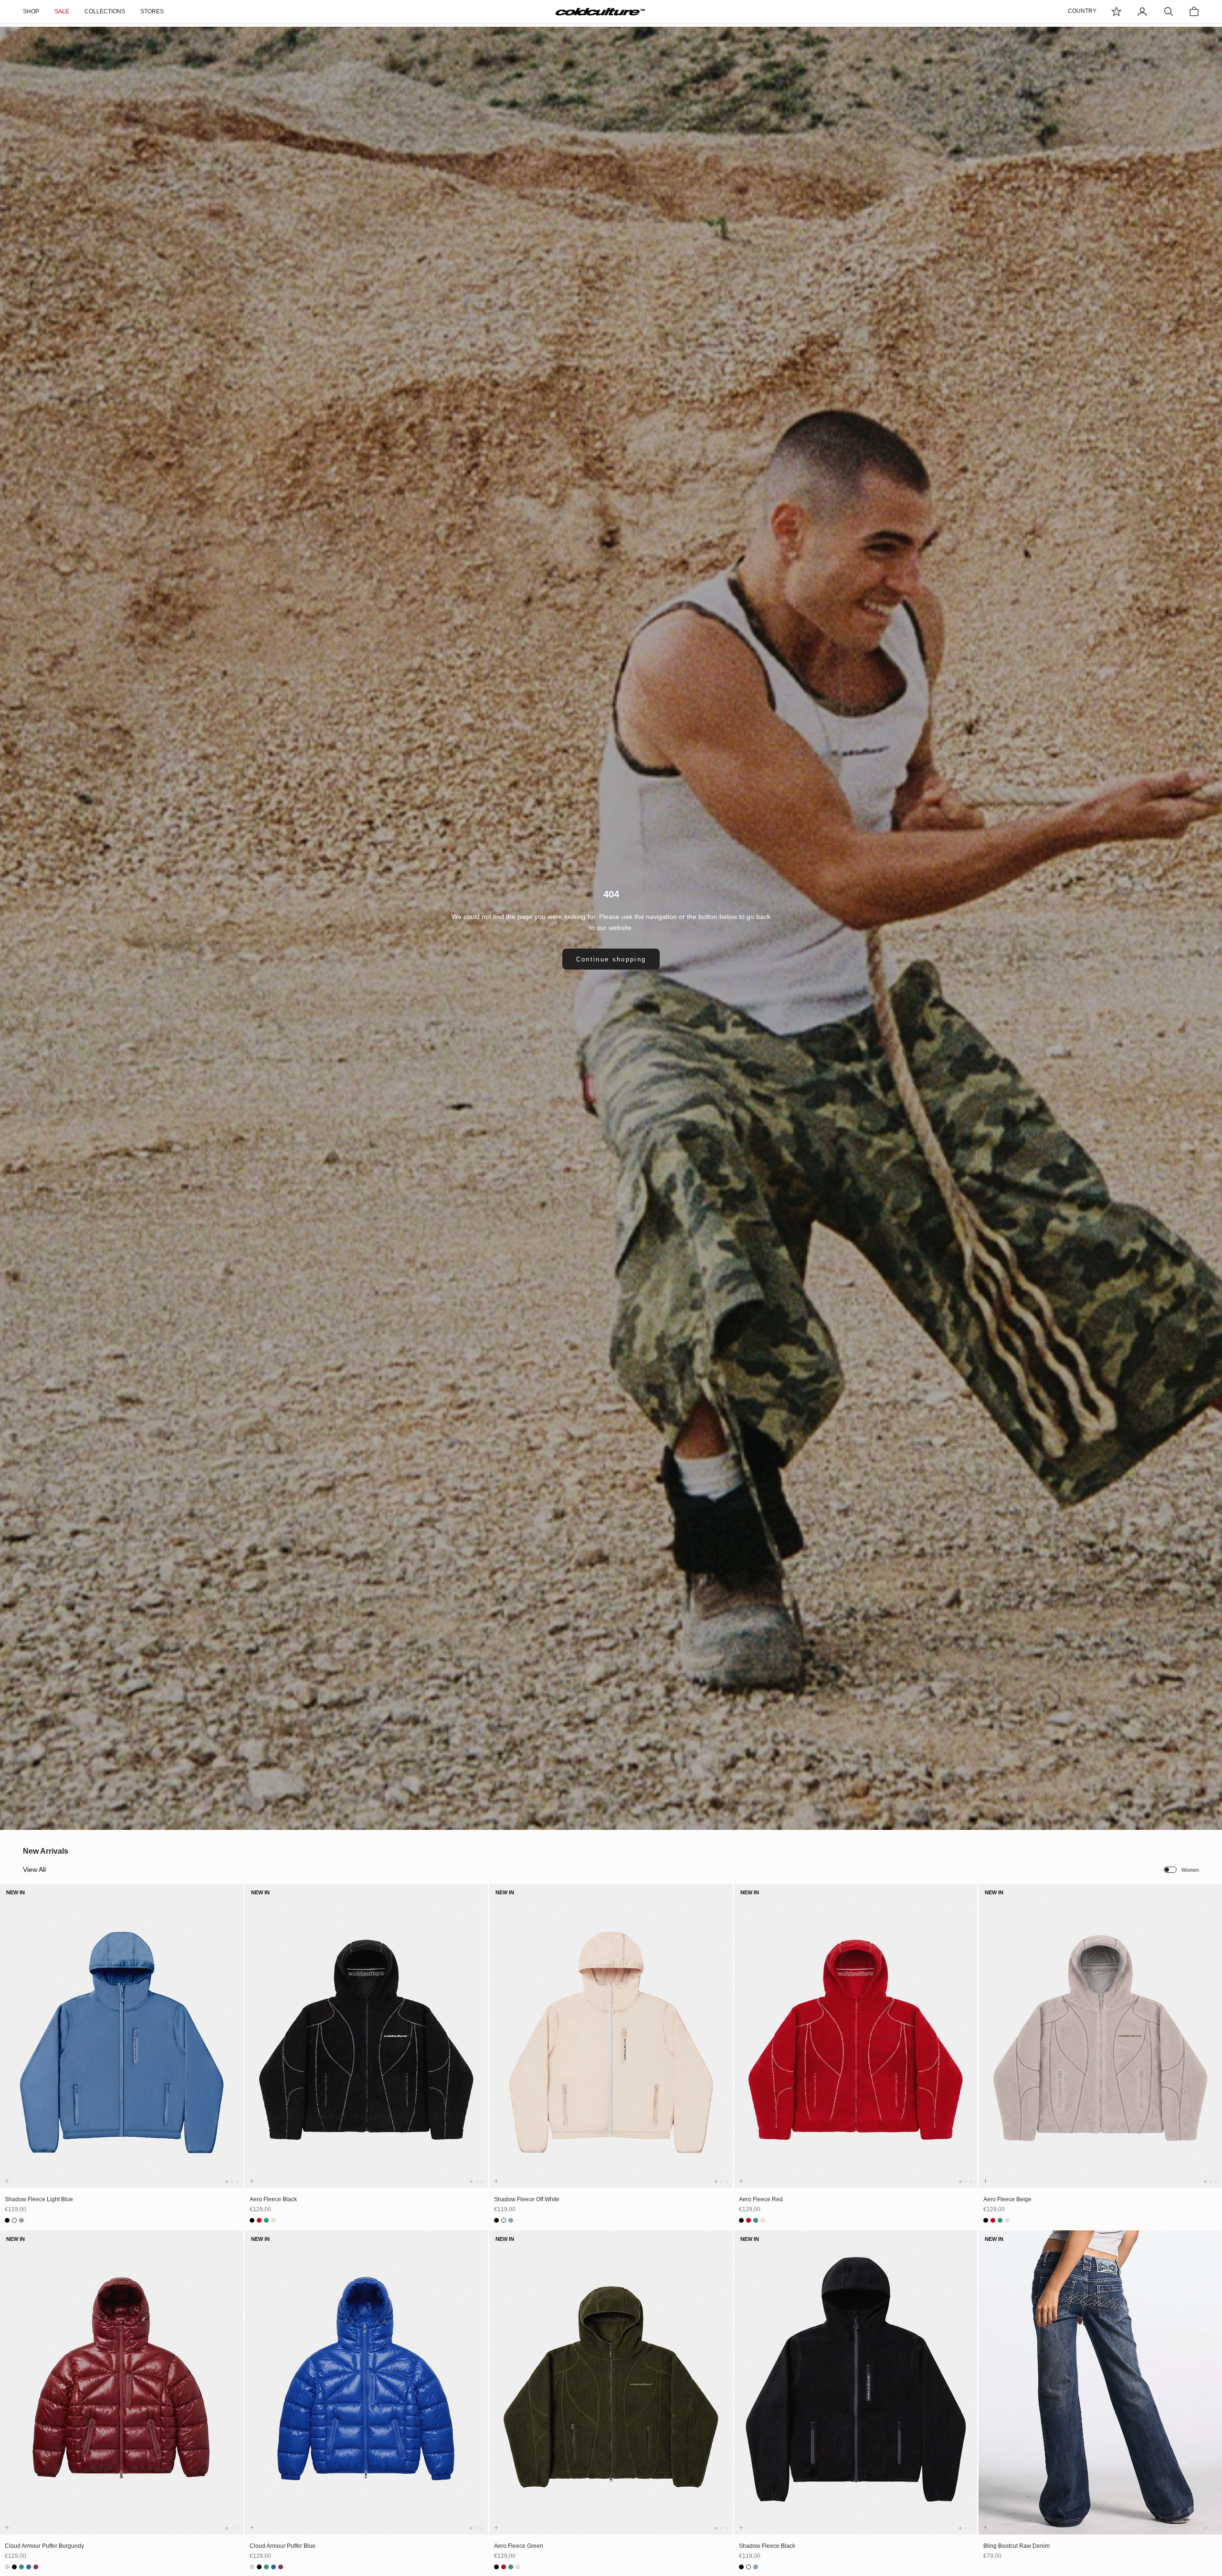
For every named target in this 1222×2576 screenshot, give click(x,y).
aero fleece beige (1007, 2199)
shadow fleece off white (527, 2199)
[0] (1117, 11)
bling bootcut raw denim (1017, 2546)
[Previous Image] (9, 2045)
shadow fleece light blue (39, 2199)
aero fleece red (761, 2199)
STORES (152, 11)
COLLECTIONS (105, 11)
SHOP (31, 11)
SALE (62, 11)
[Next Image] (234, 2045)
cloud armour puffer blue (283, 2546)
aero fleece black (273, 2199)
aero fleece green (519, 2546)
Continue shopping (611, 959)
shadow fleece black (767, 2546)
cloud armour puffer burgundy (44, 2546)
